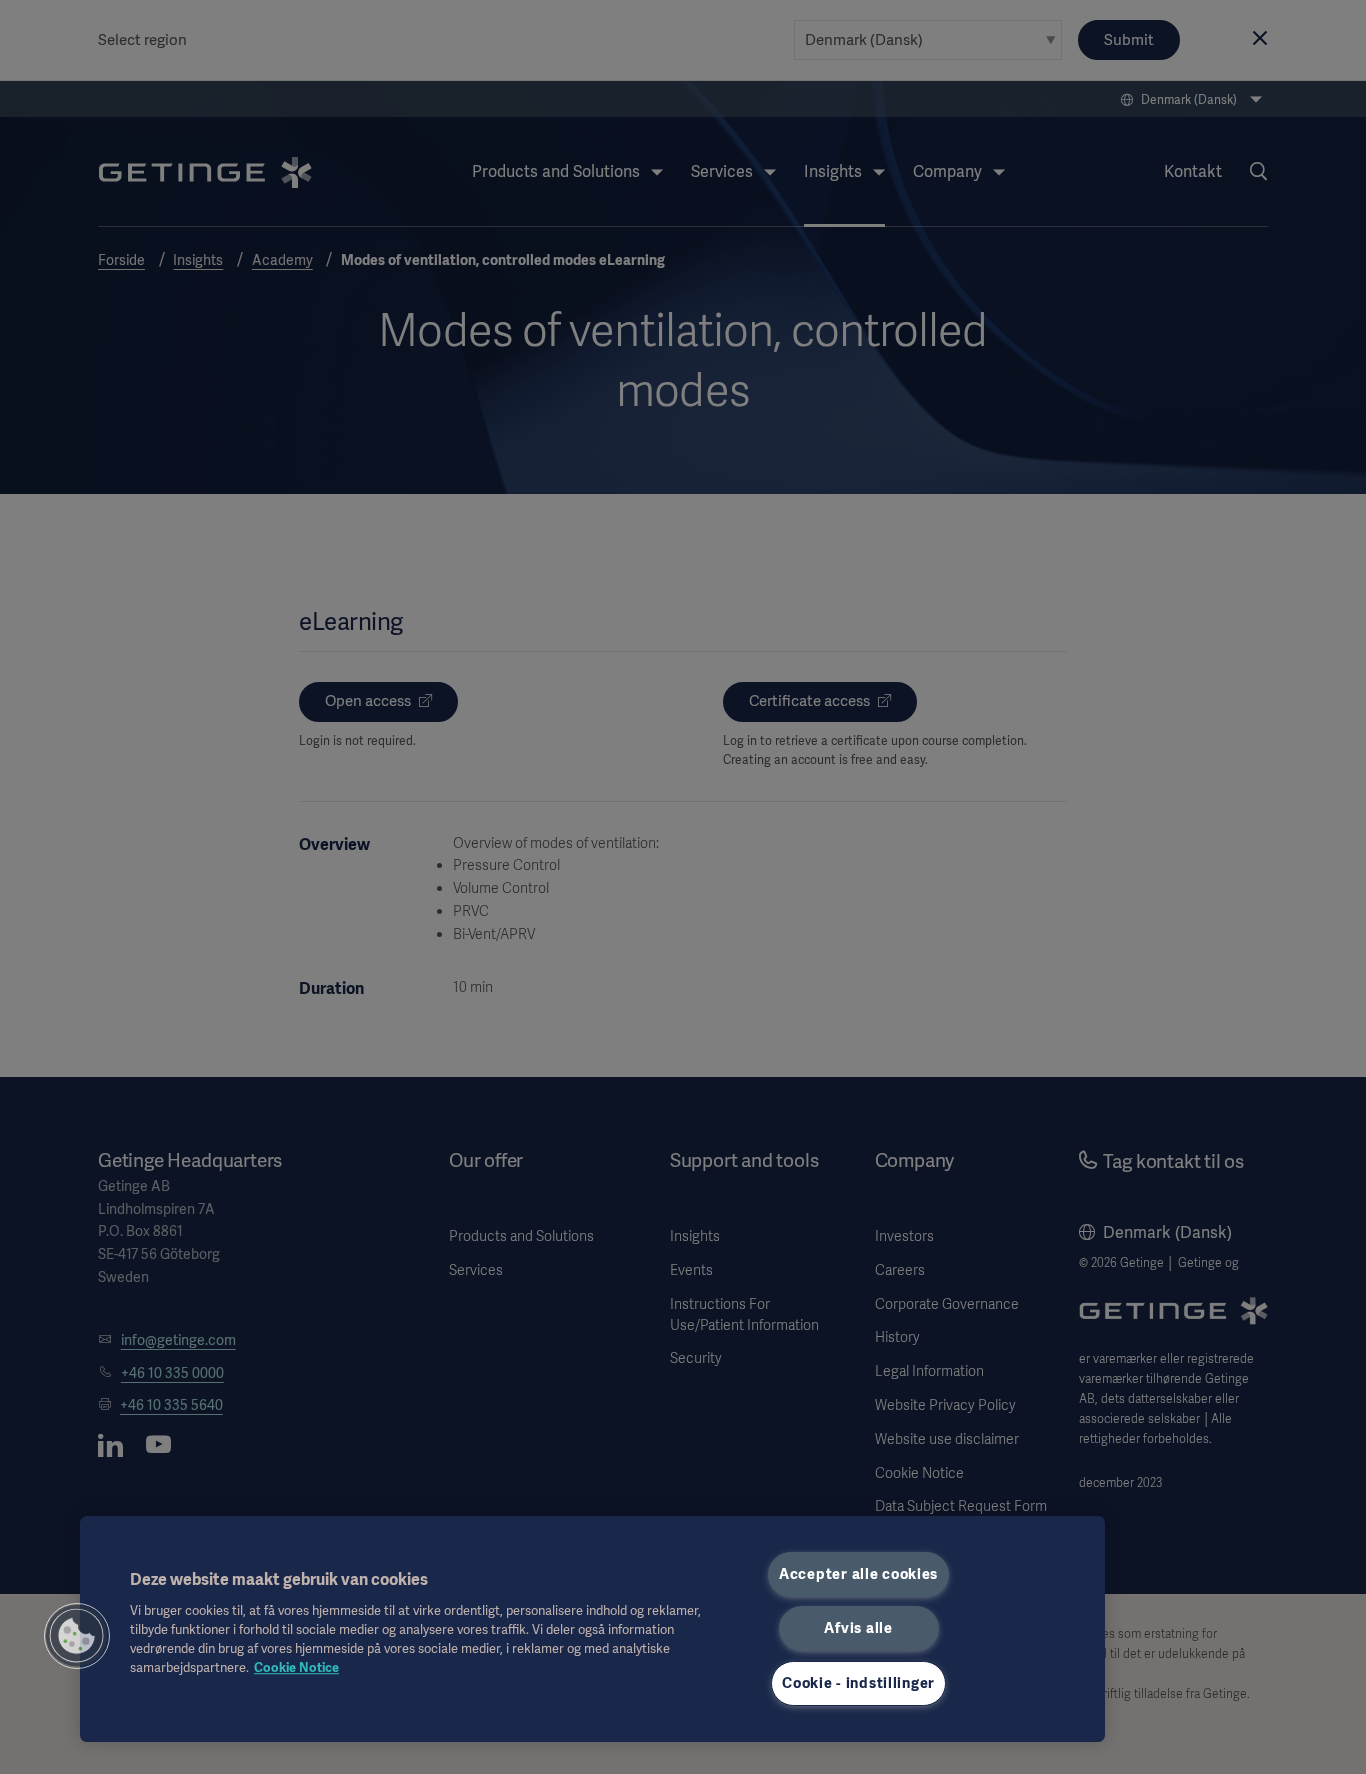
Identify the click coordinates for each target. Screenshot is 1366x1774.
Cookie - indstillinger (858, 1683)
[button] (77, 1636)
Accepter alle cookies (858, 1574)
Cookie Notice (296, 1667)
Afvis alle (858, 1628)
